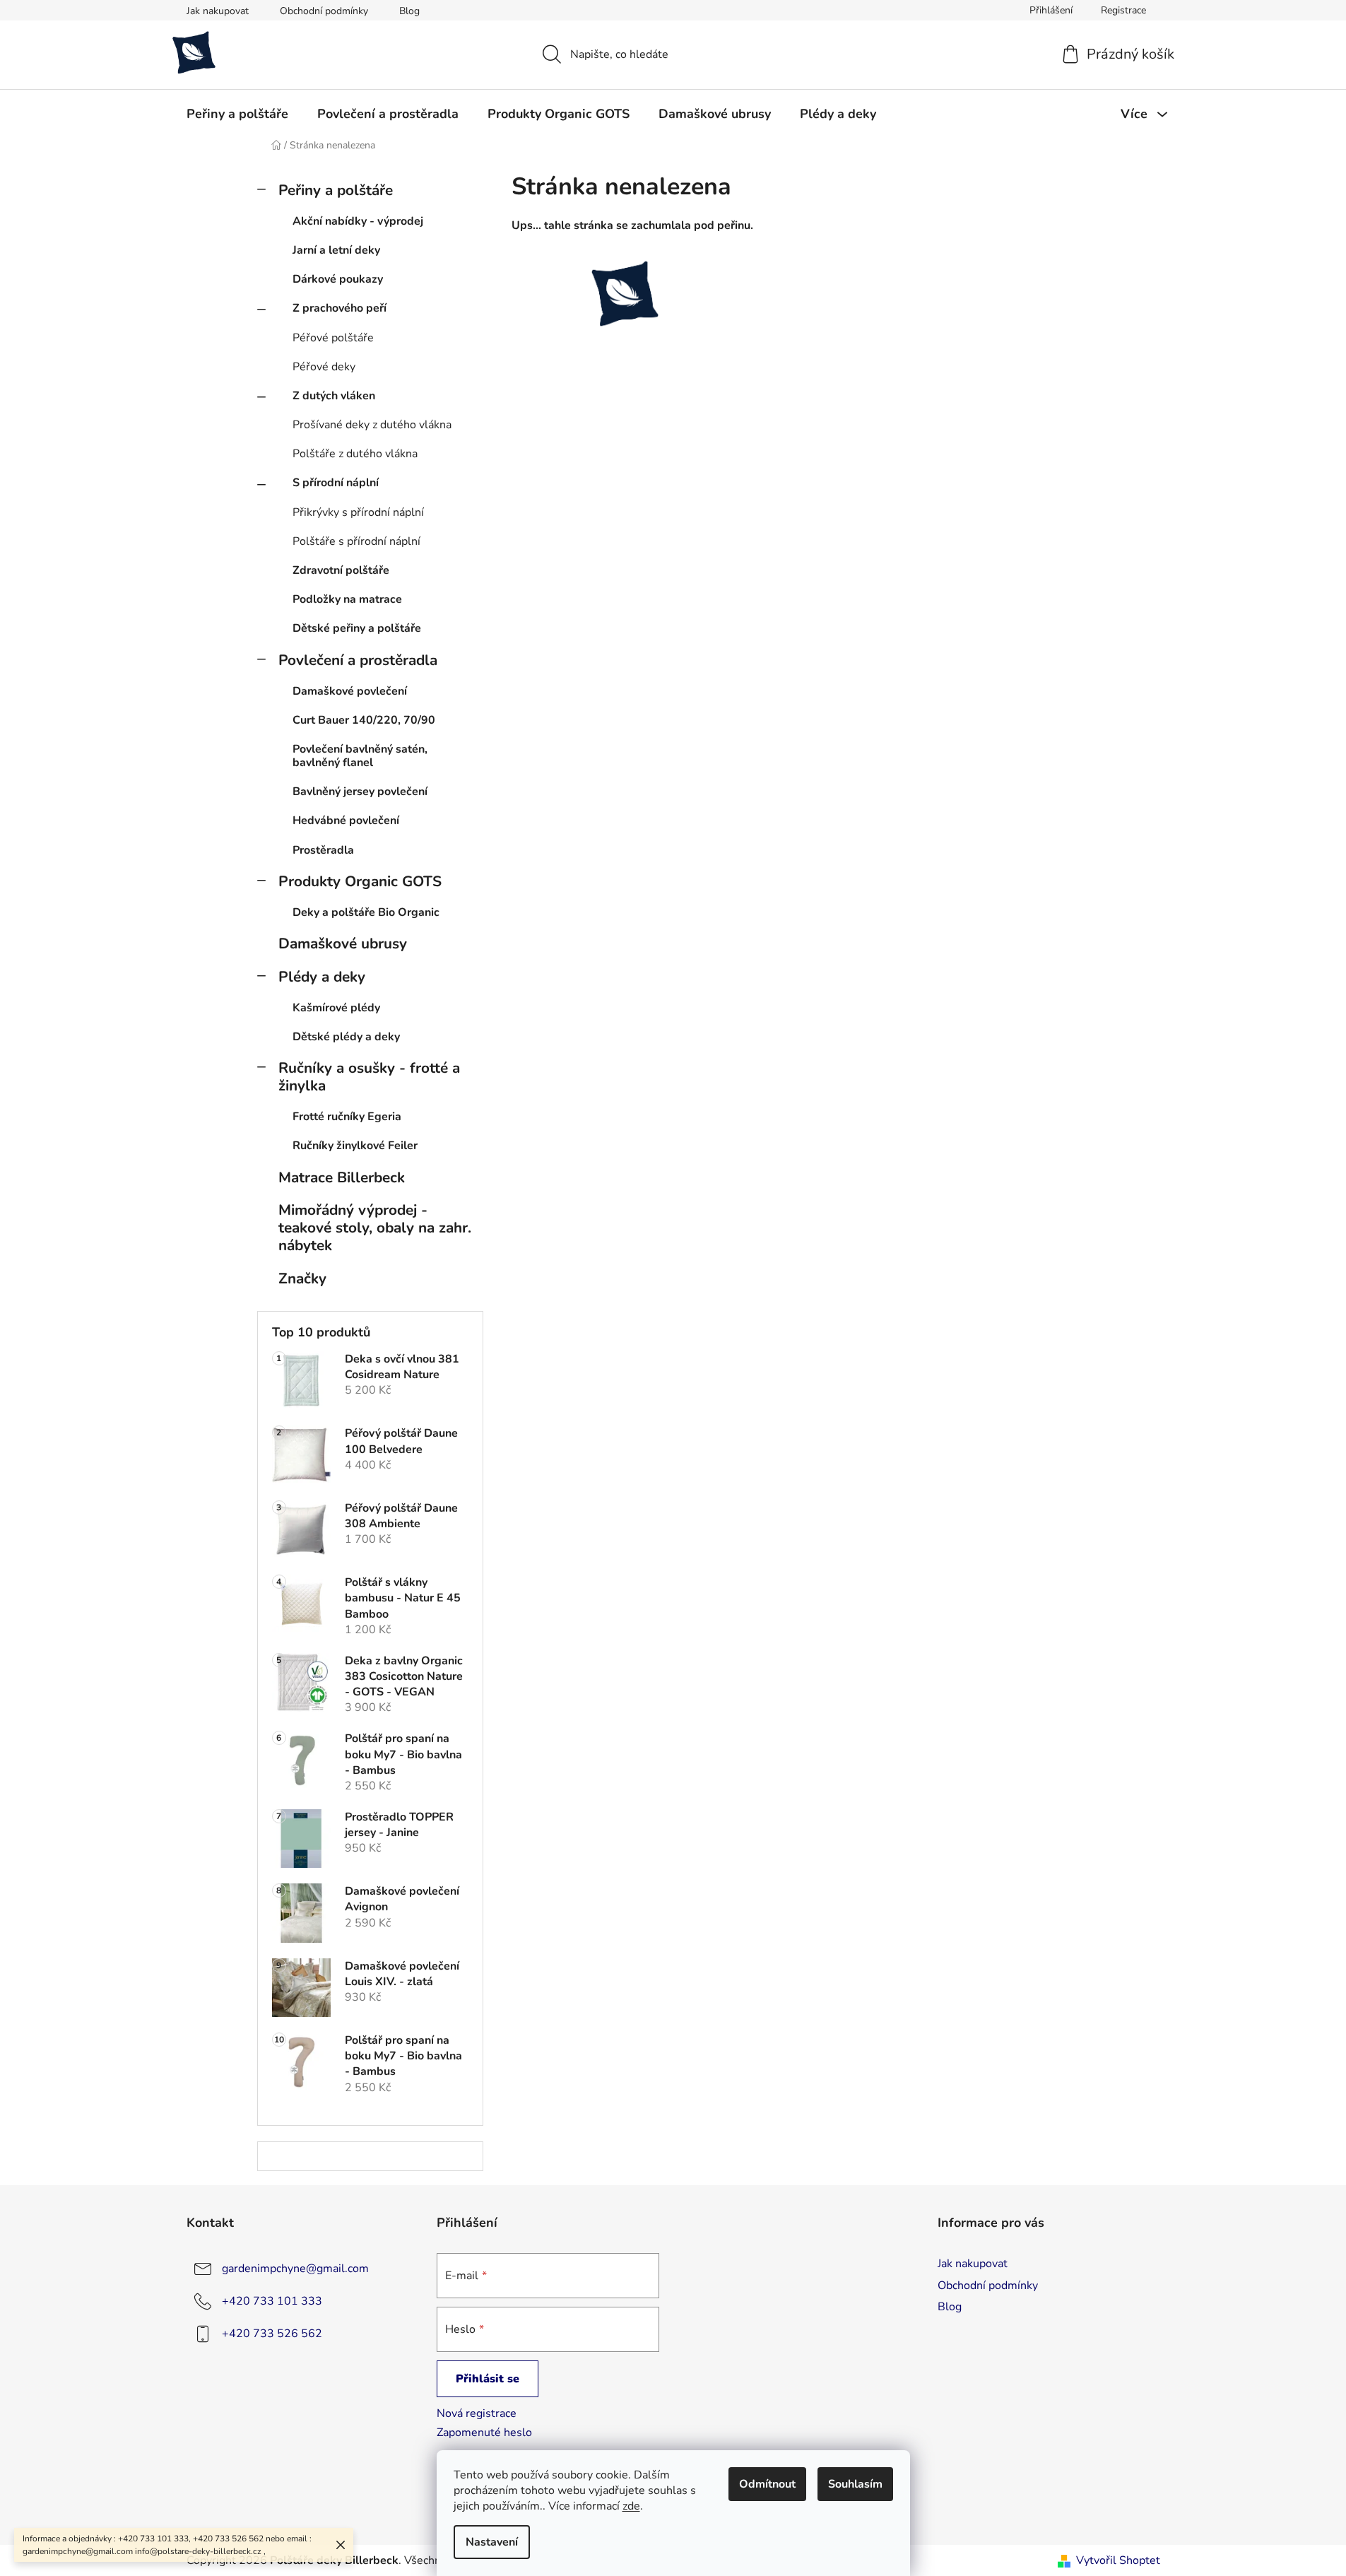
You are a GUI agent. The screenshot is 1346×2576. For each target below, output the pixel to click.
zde (631, 2506)
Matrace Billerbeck (342, 1177)
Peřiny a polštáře (336, 190)
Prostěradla (323, 850)
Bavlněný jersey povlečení (360, 792)
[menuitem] (237, 114)
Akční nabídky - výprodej (358, 221)
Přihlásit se (488, 2379)
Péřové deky (324, 367)
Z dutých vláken (334, 396)
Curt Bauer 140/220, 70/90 (364, 720)
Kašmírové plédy (336, 1008)
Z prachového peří (340, 308)
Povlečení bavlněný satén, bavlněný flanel (360, 756)
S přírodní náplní (336, 483)
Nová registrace (477, 2413)
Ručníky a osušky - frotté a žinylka (369, 1077)
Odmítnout (767, 2484)
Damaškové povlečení (350, 691)
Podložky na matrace (347, 599)
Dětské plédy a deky (346, 1037)
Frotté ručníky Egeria (347, 1117)
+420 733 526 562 (272, 2334)
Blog (409, 11)
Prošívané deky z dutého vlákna (372, 425)
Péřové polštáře (333, 338)
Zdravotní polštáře (341, 570)
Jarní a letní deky (336, 250)
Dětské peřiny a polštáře (357, 628)
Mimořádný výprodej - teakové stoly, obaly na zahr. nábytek (375, 1228)
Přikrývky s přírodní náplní (358, 512)
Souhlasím (855, 2484)
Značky (302, 1278)
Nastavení (492, 2542)
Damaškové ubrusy (343, 943)
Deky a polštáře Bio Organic (366, 912)
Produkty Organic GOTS (360, 881)
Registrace (1123, 10)
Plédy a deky (322, 977)
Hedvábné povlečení (346, 821)
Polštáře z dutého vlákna (355, 454)
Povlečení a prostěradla (358, 660)
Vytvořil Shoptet (1118, 2560)
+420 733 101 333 (272, 2301)
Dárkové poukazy (338, 279)
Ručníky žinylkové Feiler (355, 1146)
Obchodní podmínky (324, 11)
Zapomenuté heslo (484, 2433)
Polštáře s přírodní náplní (356, 541)
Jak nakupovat (218, 11)
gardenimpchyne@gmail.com (295, 2269)
